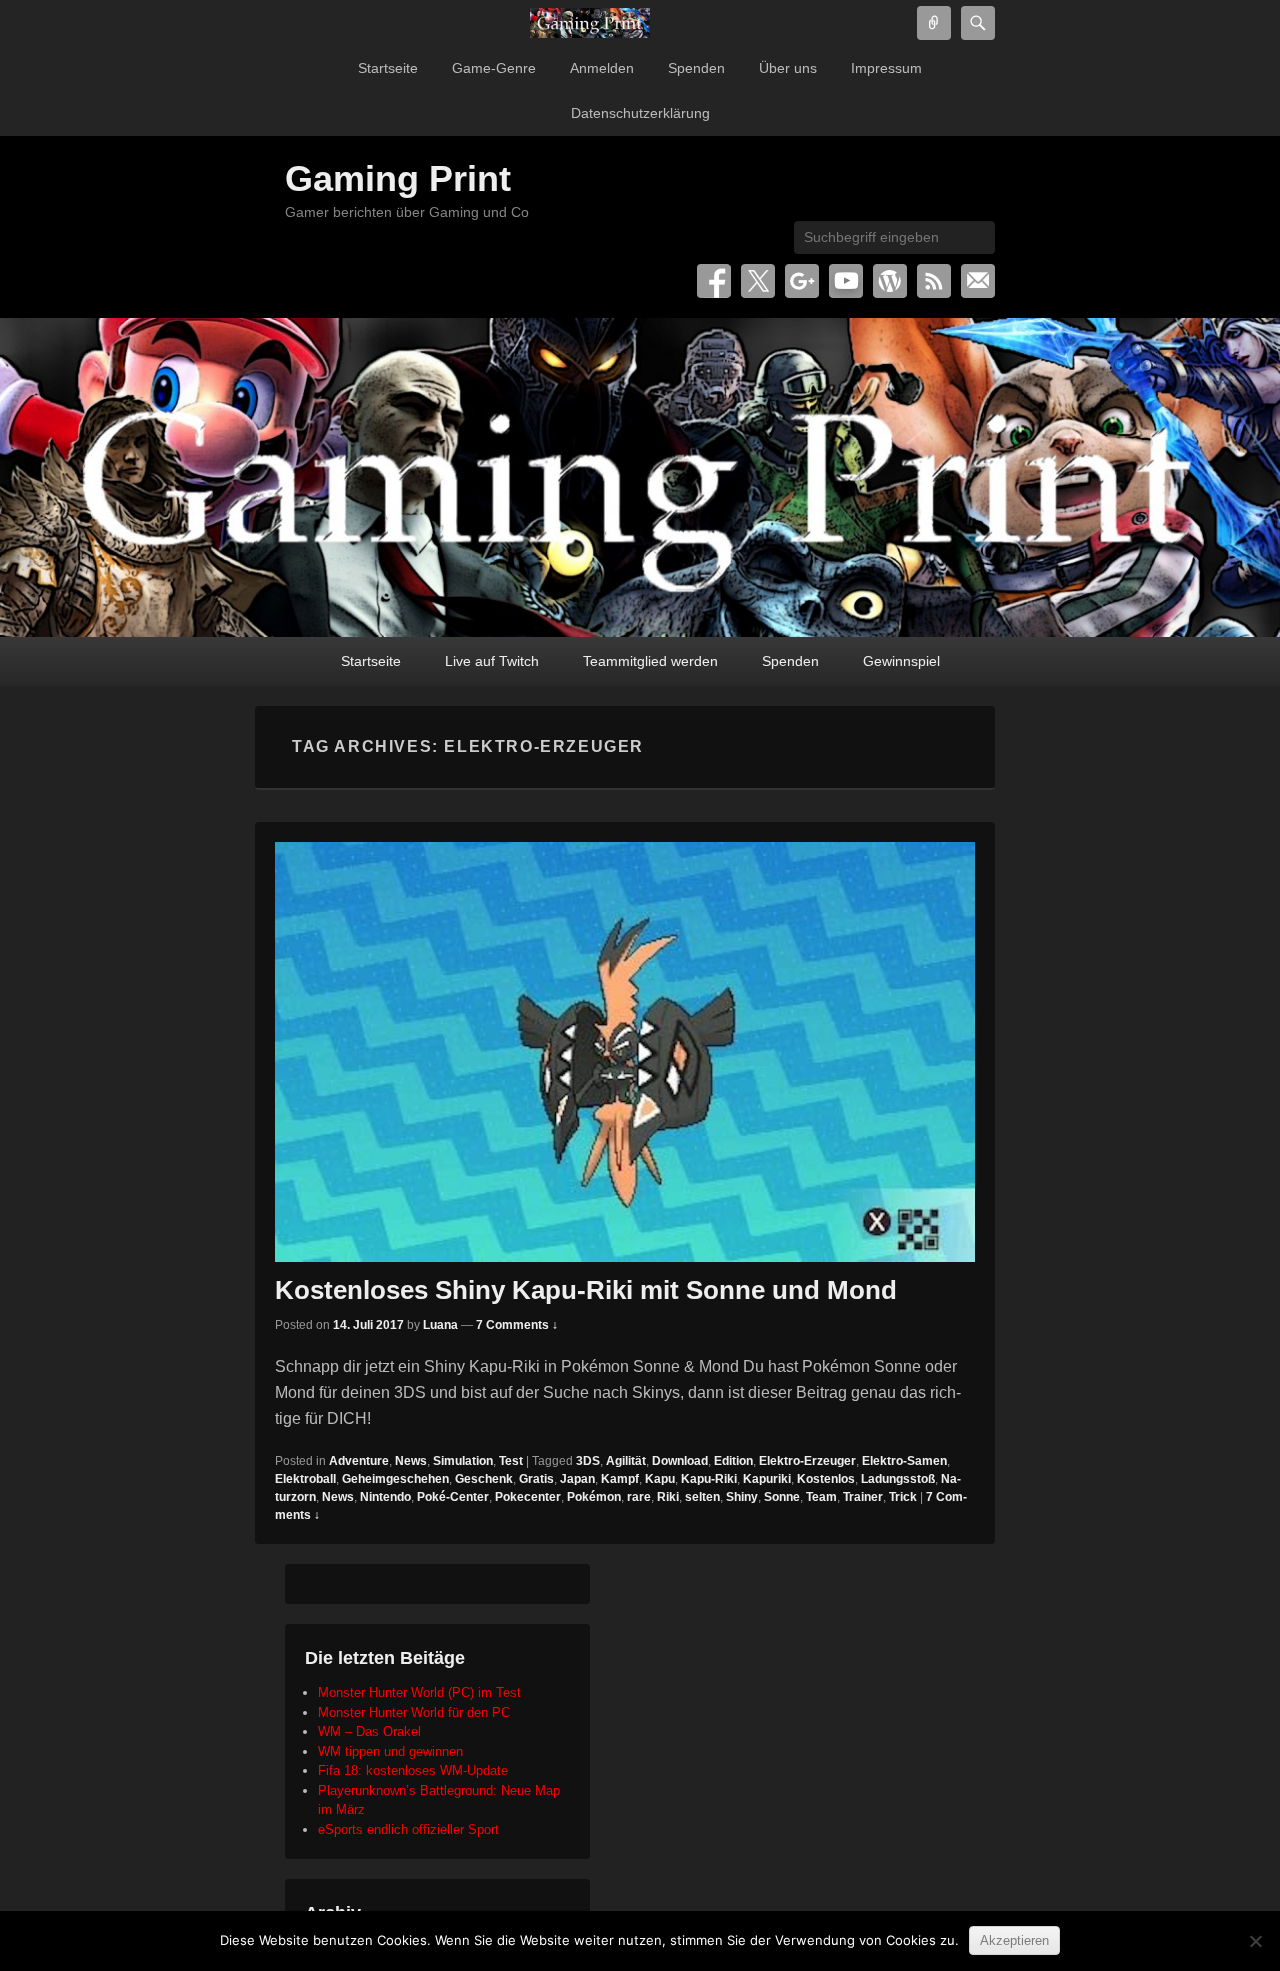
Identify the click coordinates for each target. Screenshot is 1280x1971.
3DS (588, 1461)
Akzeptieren (1014, 1940)
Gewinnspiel (901, 661)
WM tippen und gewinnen (390, 1751)
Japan (577, 1479)
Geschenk (484, 1479)
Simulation (463, 1461)
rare (639, 1497)
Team (821, 1497)
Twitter (758, 281)
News (411, 1461)
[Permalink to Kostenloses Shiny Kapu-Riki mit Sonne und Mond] (625, 1052)
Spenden (696, 68)
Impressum (886, 68)
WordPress (890, 281)
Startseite (388, 68)
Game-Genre (494, 68)
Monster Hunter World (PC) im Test (419, 1692)
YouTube (846, 281)
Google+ (802, 281)
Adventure (359, 1461)
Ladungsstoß (898, 1479)
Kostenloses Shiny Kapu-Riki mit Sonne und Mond (586, 1290)
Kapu (660, 1479)
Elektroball (305, 1479)
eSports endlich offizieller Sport (408, 1829)
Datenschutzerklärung (640, 113)
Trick (903, 1497)
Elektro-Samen (904, 1461)
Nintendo (385, 1497)
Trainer (863, 1497)
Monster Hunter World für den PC (414, 1712)
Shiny (742, 1497)
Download (680, 1461)
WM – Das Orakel (369, 1731)
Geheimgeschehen (395, 1479)
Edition (733, 1461)
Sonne (782, 1497)
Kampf (620, 1479)
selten (702, 1497)
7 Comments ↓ (517, 1325)
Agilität (626, 1461)
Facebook (714, 281)
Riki (668, 1497)
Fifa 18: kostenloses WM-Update (413, 1770)
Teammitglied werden (650, 661)
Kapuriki (767, 1479)
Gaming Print (398, 178)
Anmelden (602, 68)
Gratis (536, 1479)
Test (511, 1461)
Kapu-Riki (709, 1479)
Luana (440, 1325)
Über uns (788, 68)
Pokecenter (528, 1497)
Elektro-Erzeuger (807, 1461)
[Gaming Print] (590, 23)
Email (978, 281)
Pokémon (594, 1497)
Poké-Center (453, 1497)
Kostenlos (826, 1479)
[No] (1255, 1941)
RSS (934, 281)
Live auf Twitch (492, 661)
